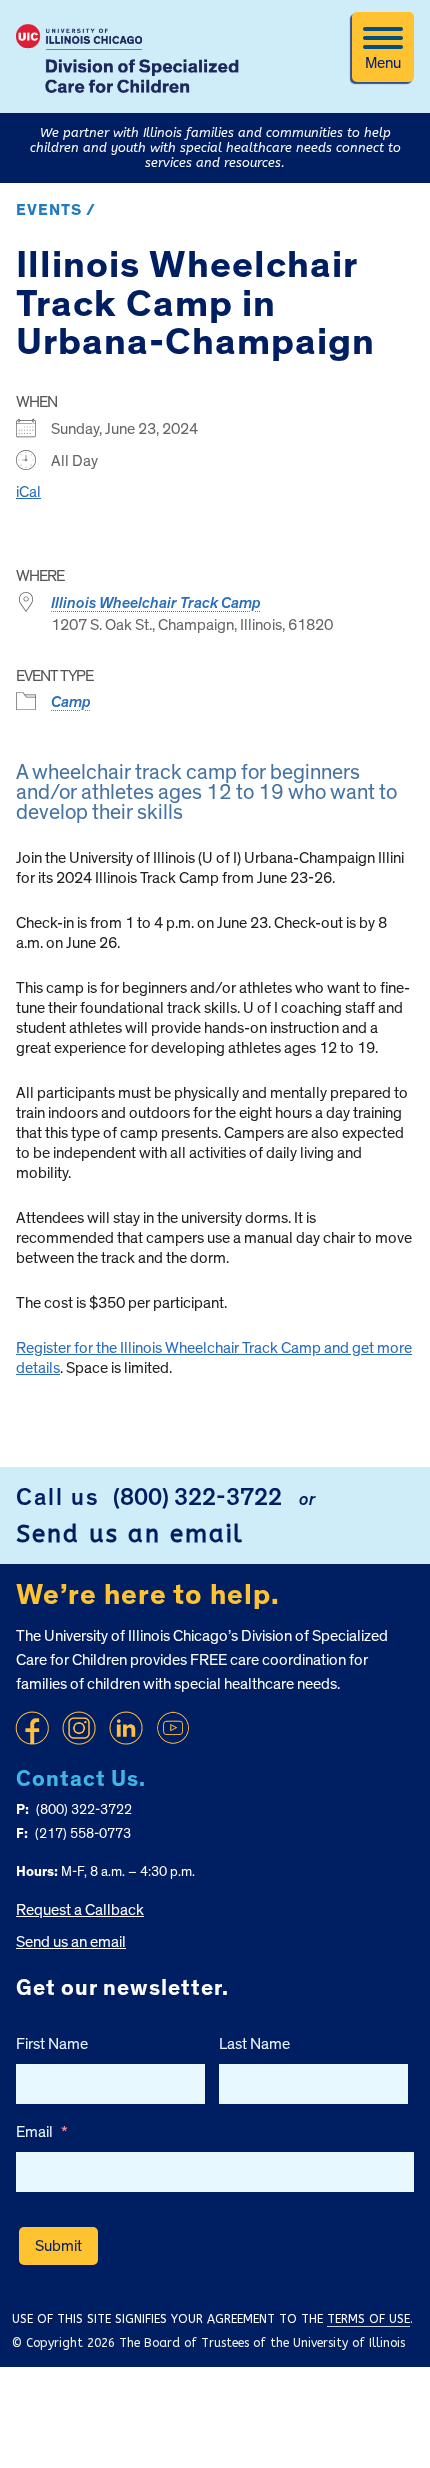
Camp (71, 702)
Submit (58, 2246)
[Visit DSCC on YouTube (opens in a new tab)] (173, 1728)
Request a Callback (80, 1910)
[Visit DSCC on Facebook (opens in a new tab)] (32, 1728)
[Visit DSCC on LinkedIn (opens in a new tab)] (126, 1728)
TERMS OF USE (368, 2319)
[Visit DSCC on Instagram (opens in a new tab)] (79, 1728)
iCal (28, 492)
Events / (56, 210)
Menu (383, 63)
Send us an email (130, 1534)
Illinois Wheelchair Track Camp (156, 603)
